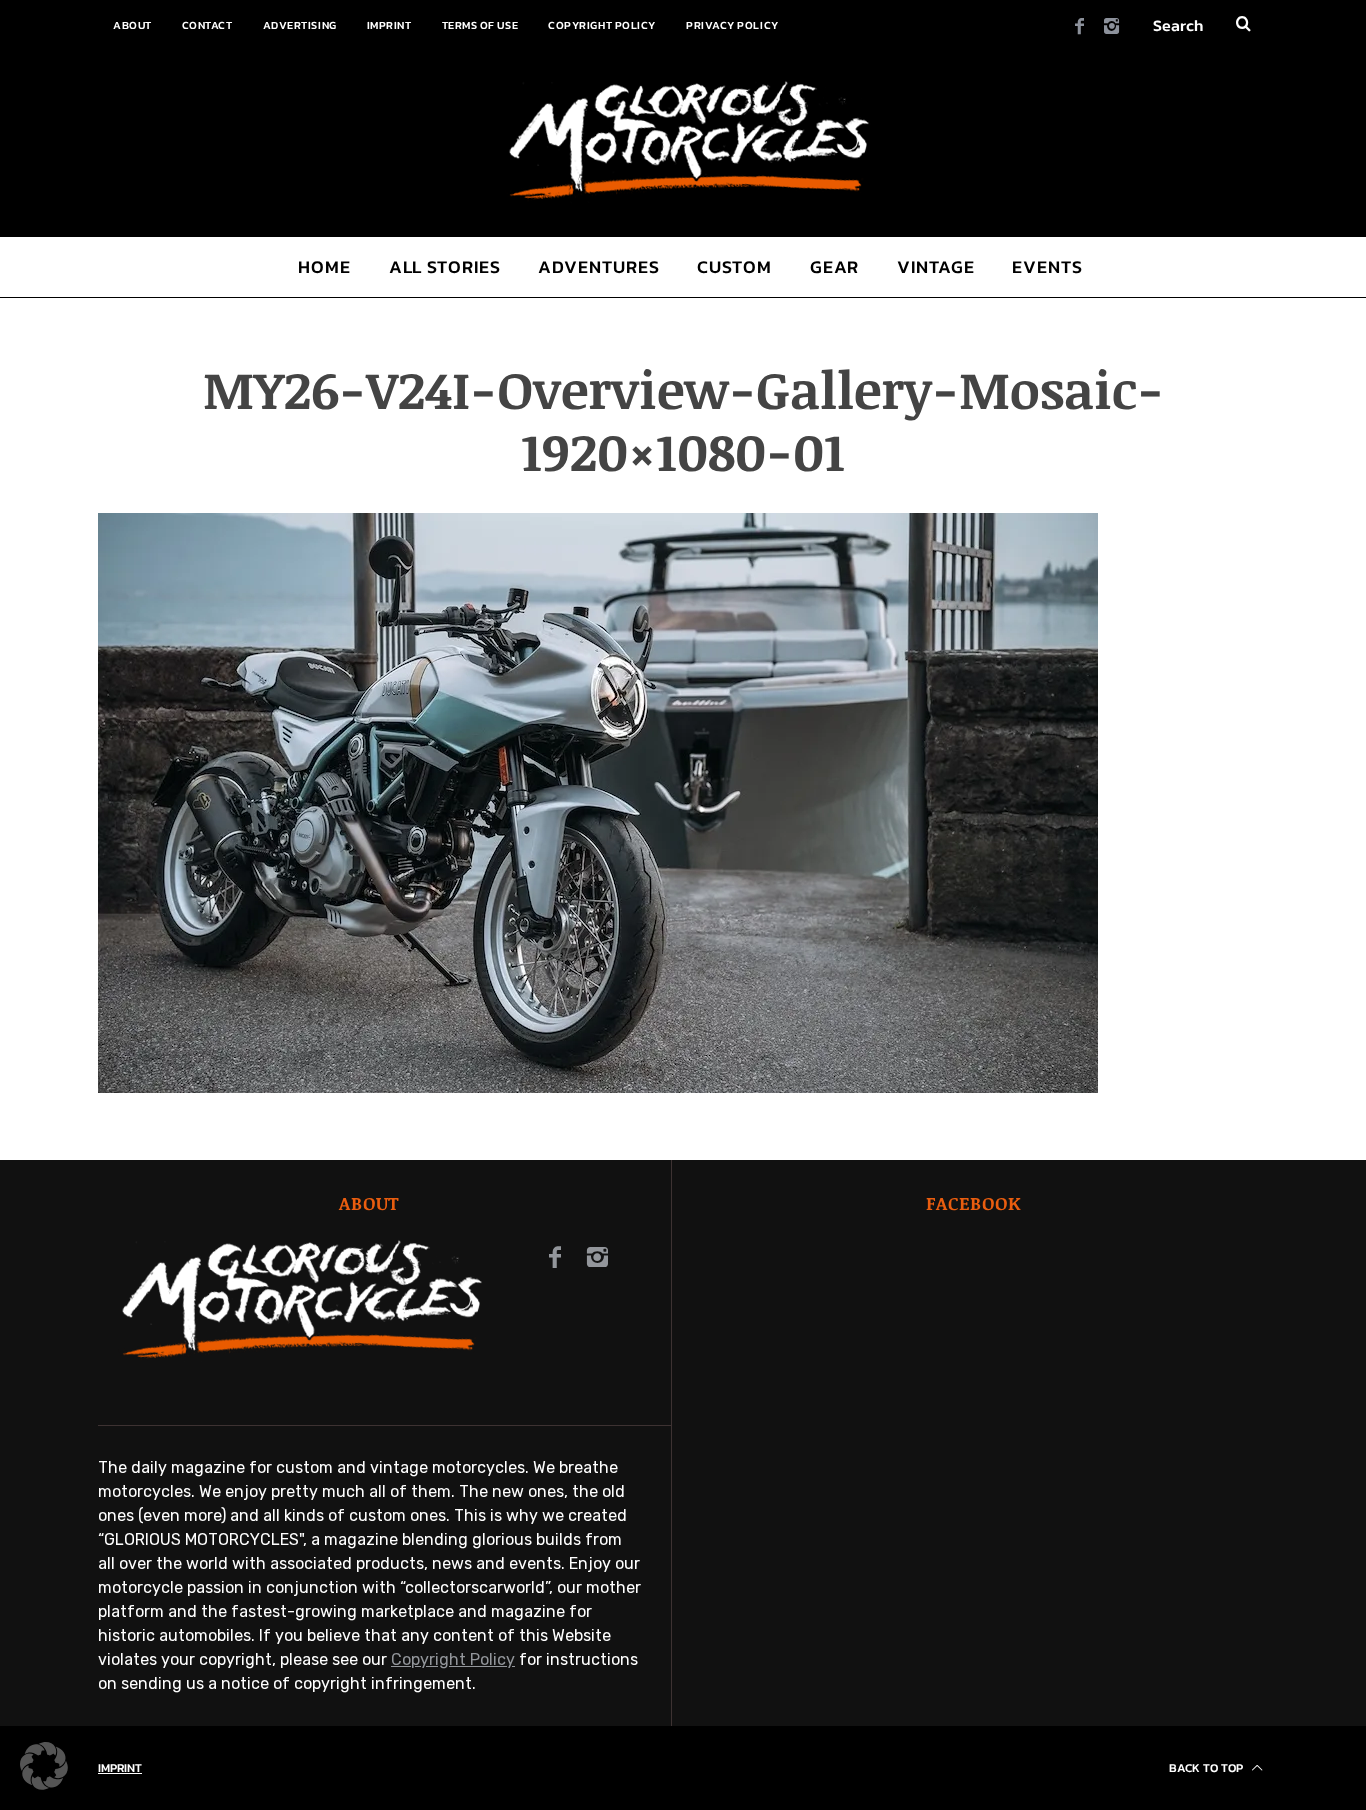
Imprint (389, 25)
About (132, 25)
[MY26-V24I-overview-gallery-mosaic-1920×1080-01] (598, 1087)
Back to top (1207, 1768)
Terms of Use (480, 25)
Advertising (300, 25)
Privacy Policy (732, 25)
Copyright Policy (602, 25)
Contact (207, 25)
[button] (44, 1766)
